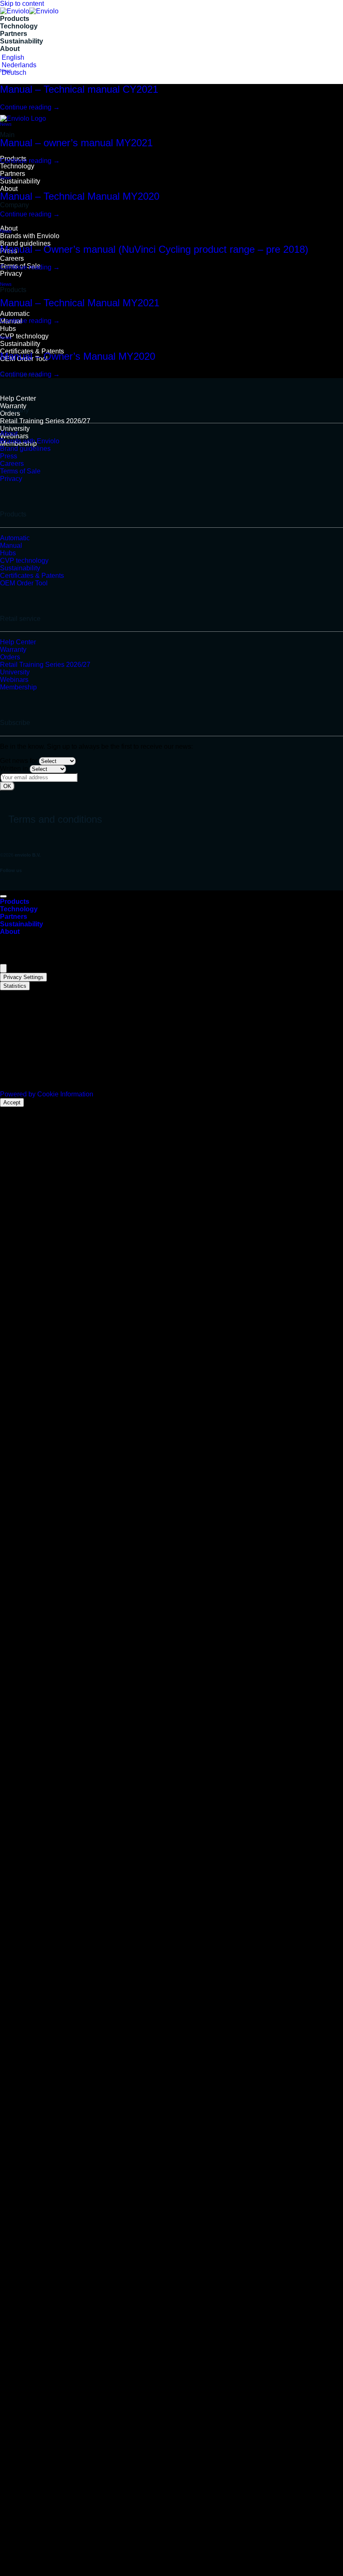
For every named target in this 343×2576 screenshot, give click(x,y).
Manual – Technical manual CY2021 (79, 89)
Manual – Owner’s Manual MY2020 (78, 356)
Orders (10, 657)
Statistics (15, 986)
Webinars (14, 680)
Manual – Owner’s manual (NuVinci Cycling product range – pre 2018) (154, 249)
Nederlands (18, 65)
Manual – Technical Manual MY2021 (80, 303)
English (12, 57)
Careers (12, 258)
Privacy (11, 273)
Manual (11, 545)
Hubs (8, 329)
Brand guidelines (25, 449)
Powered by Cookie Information (47, 1094)
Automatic (15, 314)
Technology (19, 26)
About (10, 49)
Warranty (13, 406)
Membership (18, 687)
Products (15, 19)
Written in (14, 769)
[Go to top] (3, 896)
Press (9, 456)
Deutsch (13, 72)
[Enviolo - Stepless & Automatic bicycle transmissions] (29, 11)
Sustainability (22, 41)
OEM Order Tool (24, 583)
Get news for (19, 761)
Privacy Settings (23, 977)
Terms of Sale (20, 471)
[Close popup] (3, 968)
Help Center (18, 398)
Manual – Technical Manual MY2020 (80, 196)
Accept (12, 1102)
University (15, 428)
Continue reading (30, 107)
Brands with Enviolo (30, 236)
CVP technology (24, 336)
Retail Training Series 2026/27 (45, 421)
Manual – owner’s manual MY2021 (76, 143)
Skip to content (22, 4)
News (6, 71)
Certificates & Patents (32, 576)
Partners (14, 34)
